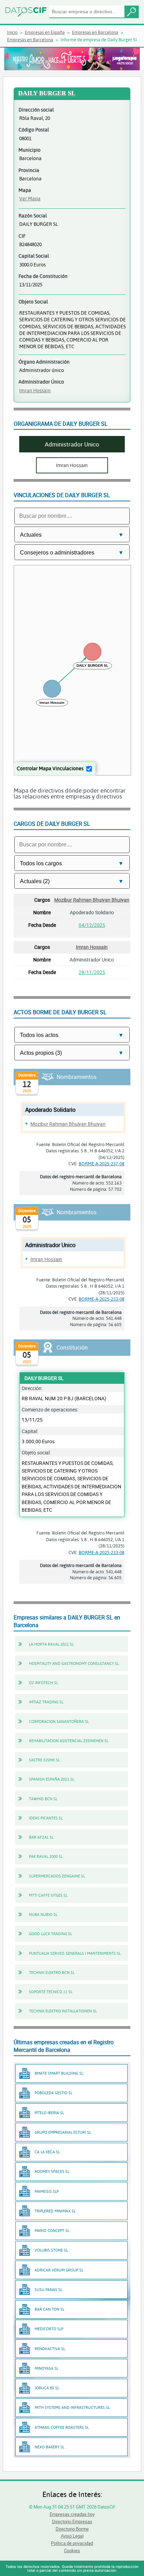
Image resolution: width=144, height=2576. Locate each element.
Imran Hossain (35, 390)
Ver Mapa (30, 198)
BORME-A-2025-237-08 (102, 1164)
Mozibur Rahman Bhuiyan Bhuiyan (92, 900)
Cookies (72, 2550)
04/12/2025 (92, 925)
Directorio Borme (72, 2529)
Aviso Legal (72, 2536)
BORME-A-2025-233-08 (102, 1299)
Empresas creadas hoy (72, 2514)
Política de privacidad (72, 2543)
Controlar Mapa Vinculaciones (50, 768)
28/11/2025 (92, 972)
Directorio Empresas (72, 2521)
